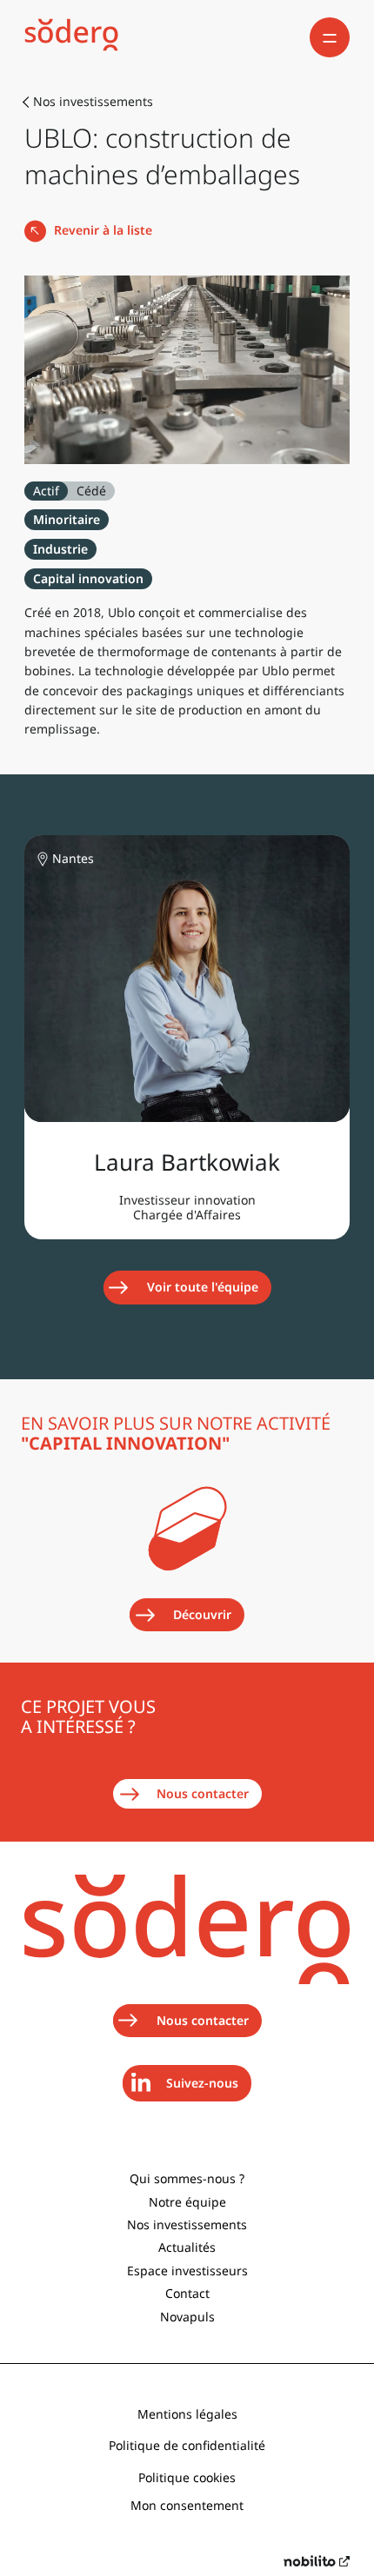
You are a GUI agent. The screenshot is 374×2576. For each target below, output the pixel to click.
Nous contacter (203, 1793)
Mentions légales (187, 2414)
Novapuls (187, 2317)
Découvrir (202, 1614)
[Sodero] (187, 1979)
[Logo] (72, 37)
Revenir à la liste (103, 230)
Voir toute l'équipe (203, 1287)
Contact (187, 2293)
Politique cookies (187, 2477)
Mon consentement (187, 2505)
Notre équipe (187, 2202)
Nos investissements (187, 2224)
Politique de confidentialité (187, 2445)
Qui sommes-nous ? (187, 2178)
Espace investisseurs (187, 2271)
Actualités (187, 2247)
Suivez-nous (208, 2088)
